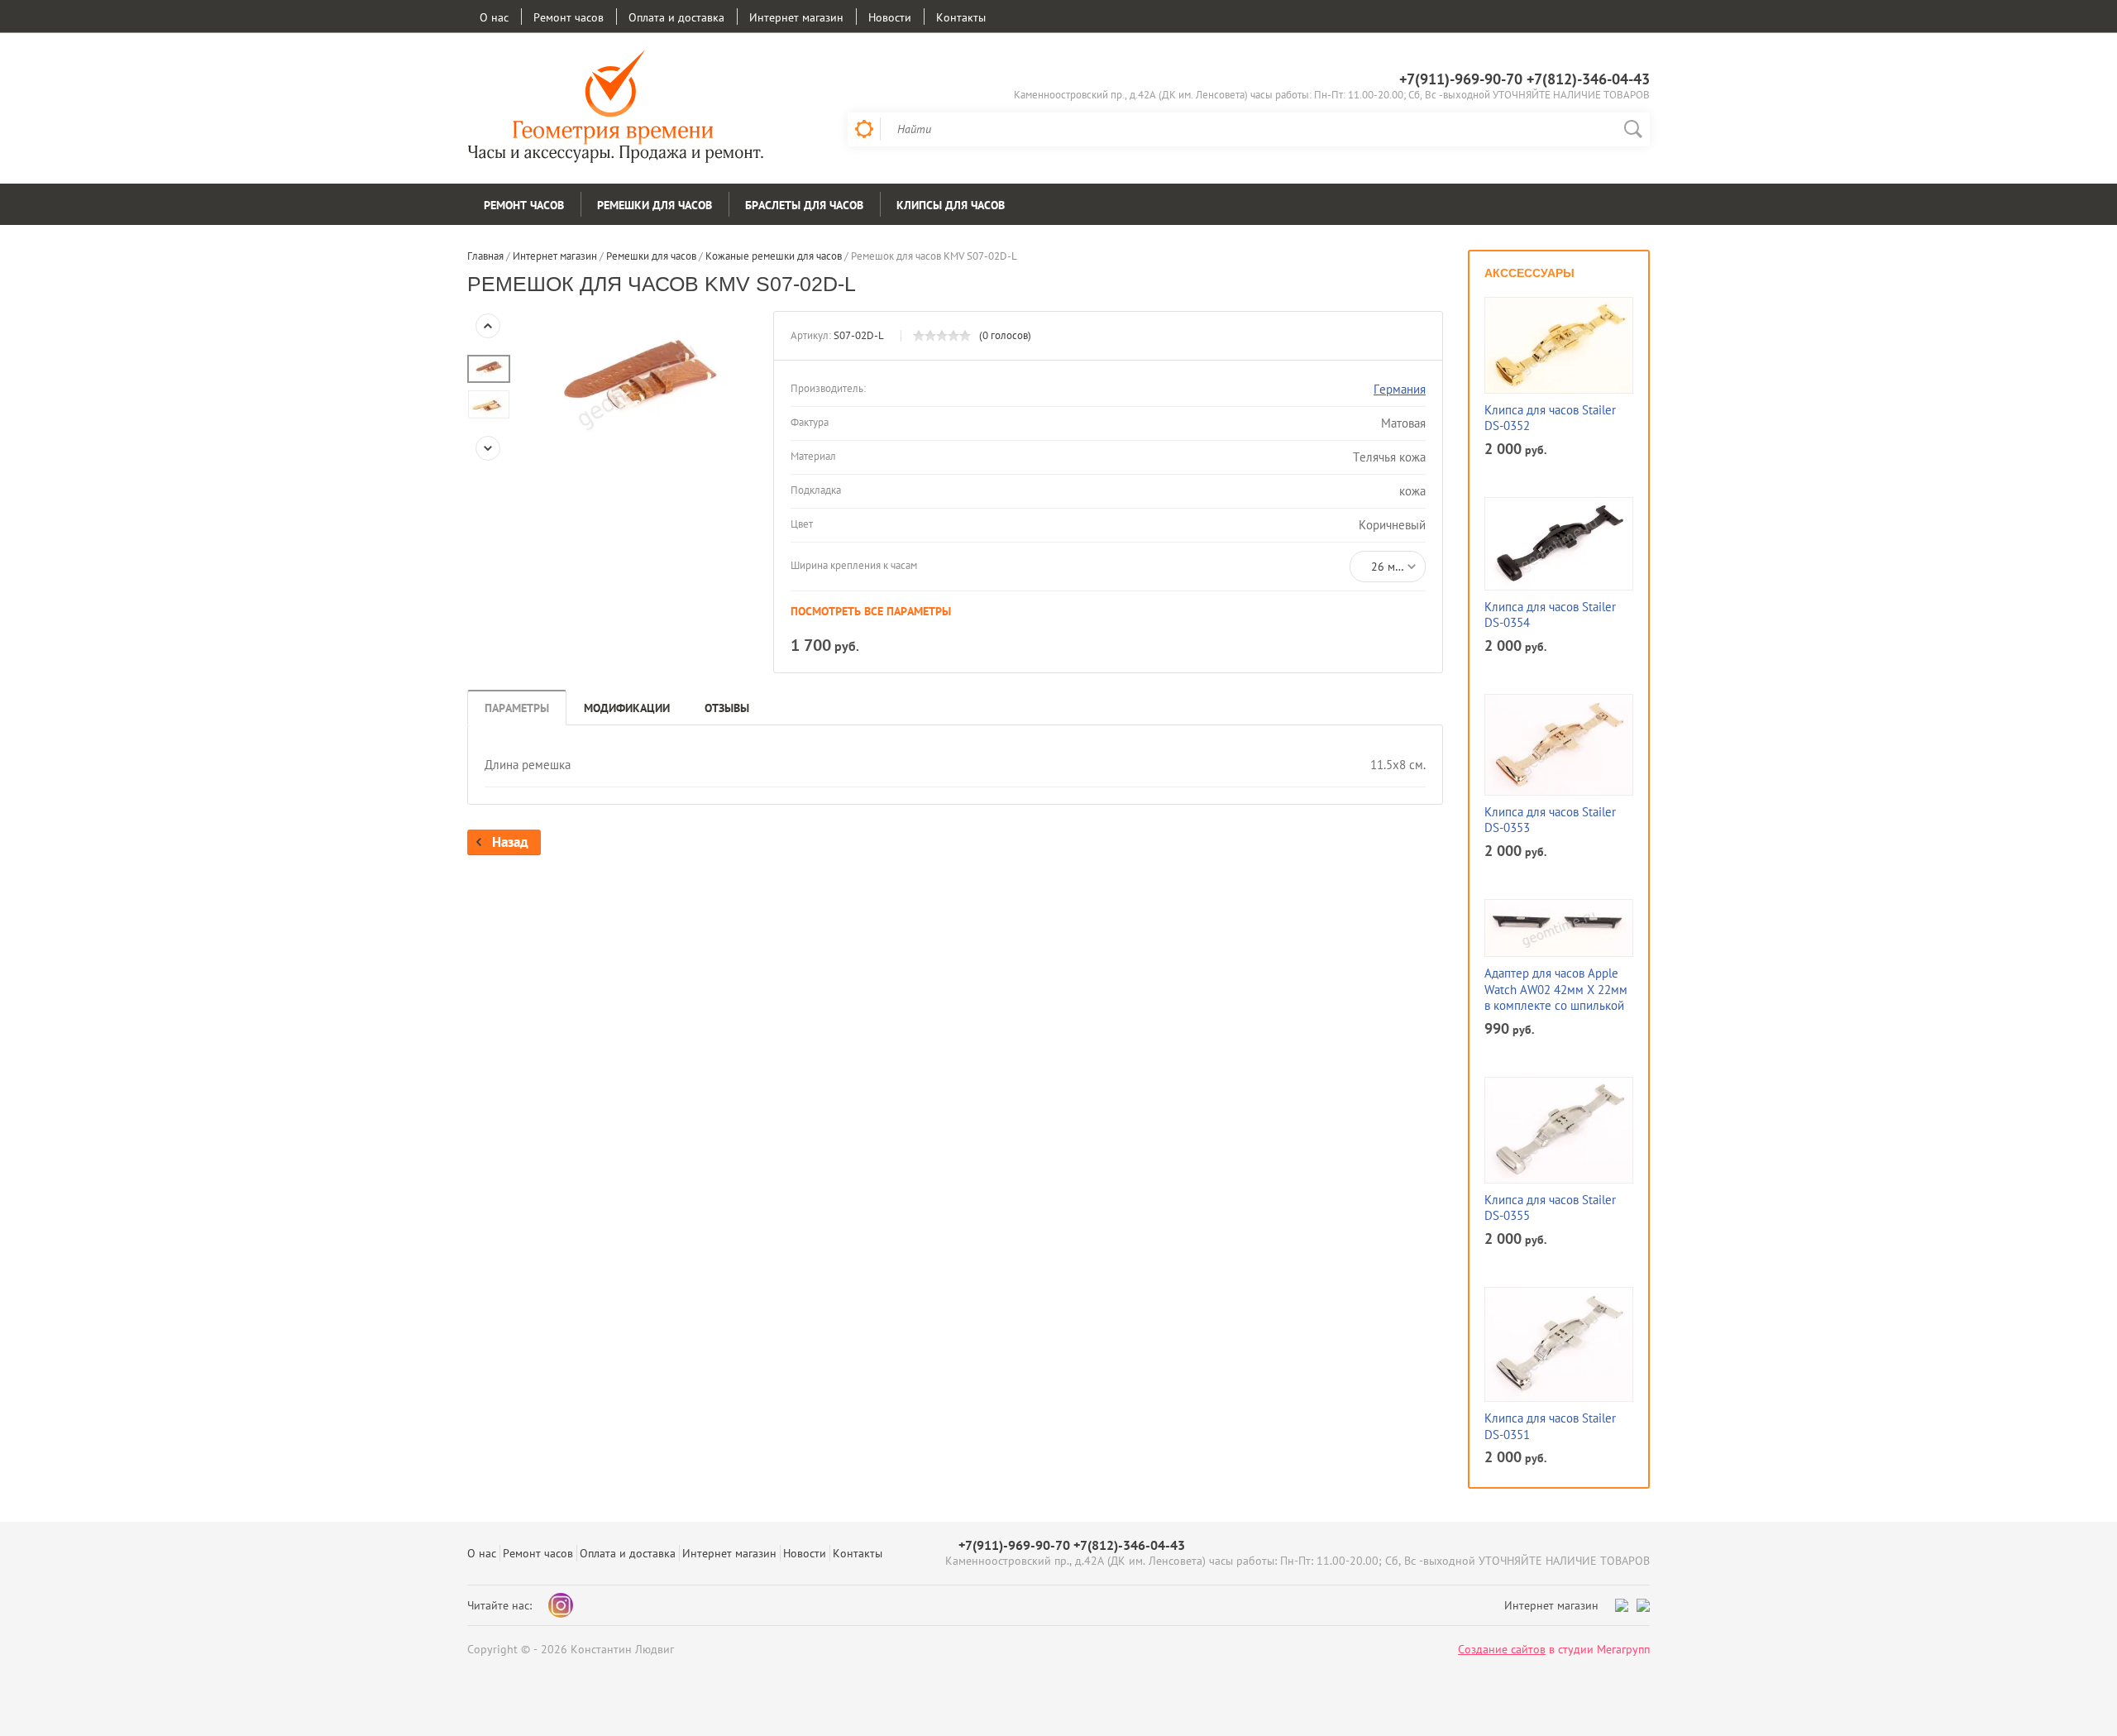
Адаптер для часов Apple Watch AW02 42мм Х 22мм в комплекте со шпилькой (1556, 989)
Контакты (961, 17)
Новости (890, 17)
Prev (488, 326)
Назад (510, 842)
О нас (494, 17)
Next (488, 448)
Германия (1400, 389)
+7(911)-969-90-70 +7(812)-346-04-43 (1524, 79)
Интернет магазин (796, 17)
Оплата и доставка (676, 17)
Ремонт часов (569, 17)
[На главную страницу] (616, 108)
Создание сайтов (1502, 1649)
